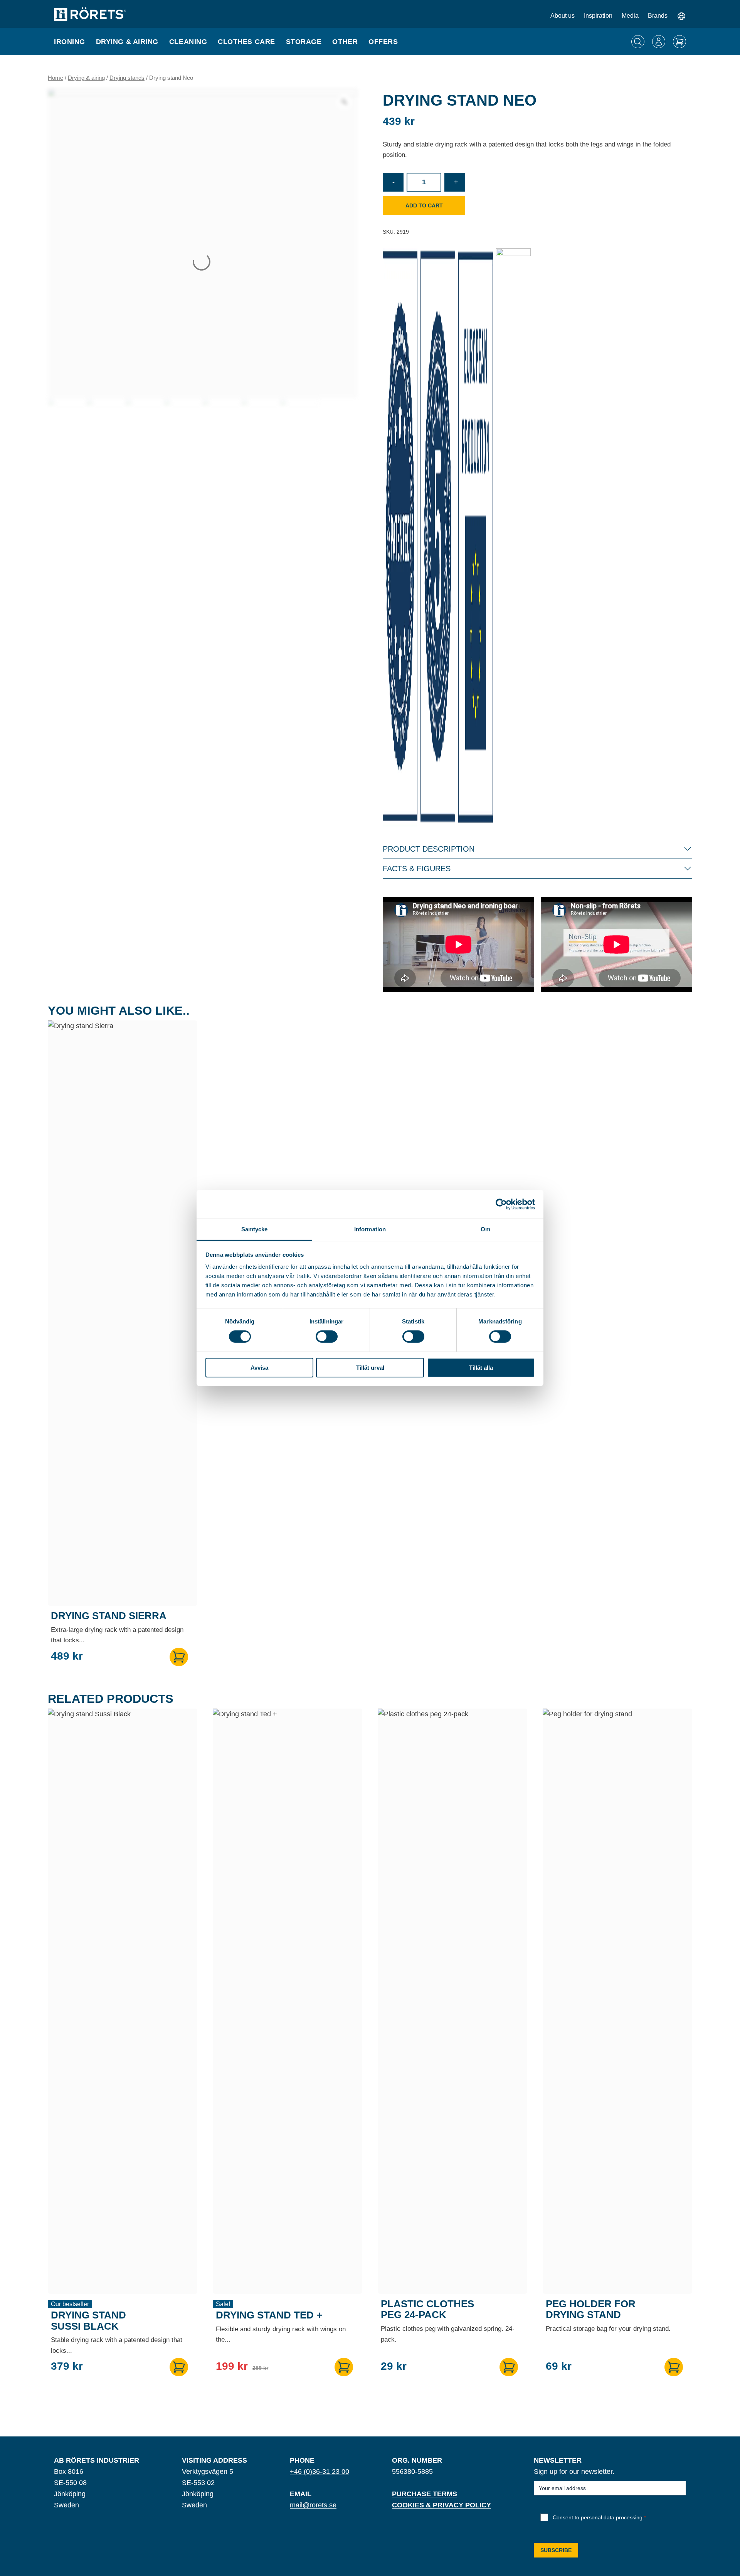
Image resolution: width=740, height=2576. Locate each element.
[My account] (659, 42)
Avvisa (259, 1368)
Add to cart (424, 205)
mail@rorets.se (313, 2505)
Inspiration (598, 16)
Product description (429, 849)
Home (55, 78)
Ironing (70, 42)
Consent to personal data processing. (599, 2517)
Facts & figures (417, 869)
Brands (658, 16)
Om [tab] (485, 1229)
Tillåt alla (481, 1368)
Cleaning (188, 42)
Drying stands (127, 78)
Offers (383, 42)
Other (345, 42)
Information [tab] (370, 1229)
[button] (179, 1657)
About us (563, 16)
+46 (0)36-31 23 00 (320, 2472)
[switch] (327, 1337)
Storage (304, 42)
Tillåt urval (370, 1368)
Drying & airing (127, 42)
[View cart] (679, 42)
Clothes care (246, 42)
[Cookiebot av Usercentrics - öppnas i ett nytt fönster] (501, 1204)
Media (630, 16)
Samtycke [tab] (255, 1229)
